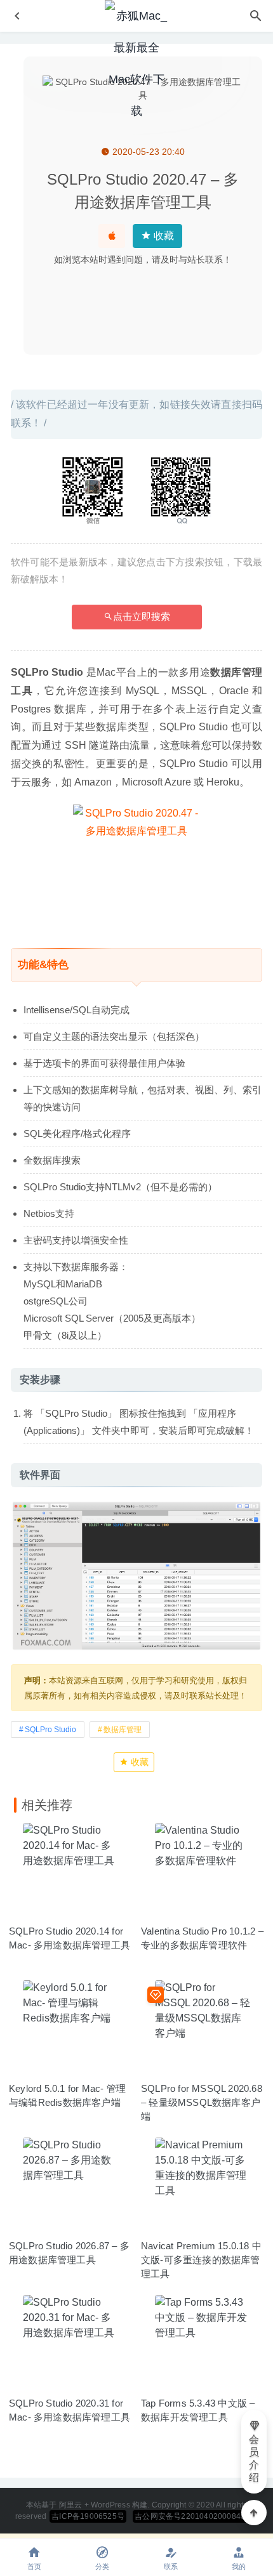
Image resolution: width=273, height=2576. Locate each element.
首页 (34, 2566)
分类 (102, 2566)
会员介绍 (254, 2458)
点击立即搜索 (142, 616)
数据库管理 (123, 1730)
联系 (171, 2566)
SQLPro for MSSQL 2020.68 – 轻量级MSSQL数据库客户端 (202, 2102)
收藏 (163, 236)
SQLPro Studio (50, 1730)
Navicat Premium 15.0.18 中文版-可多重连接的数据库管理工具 (201, 2260)
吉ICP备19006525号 (88, 2516)
